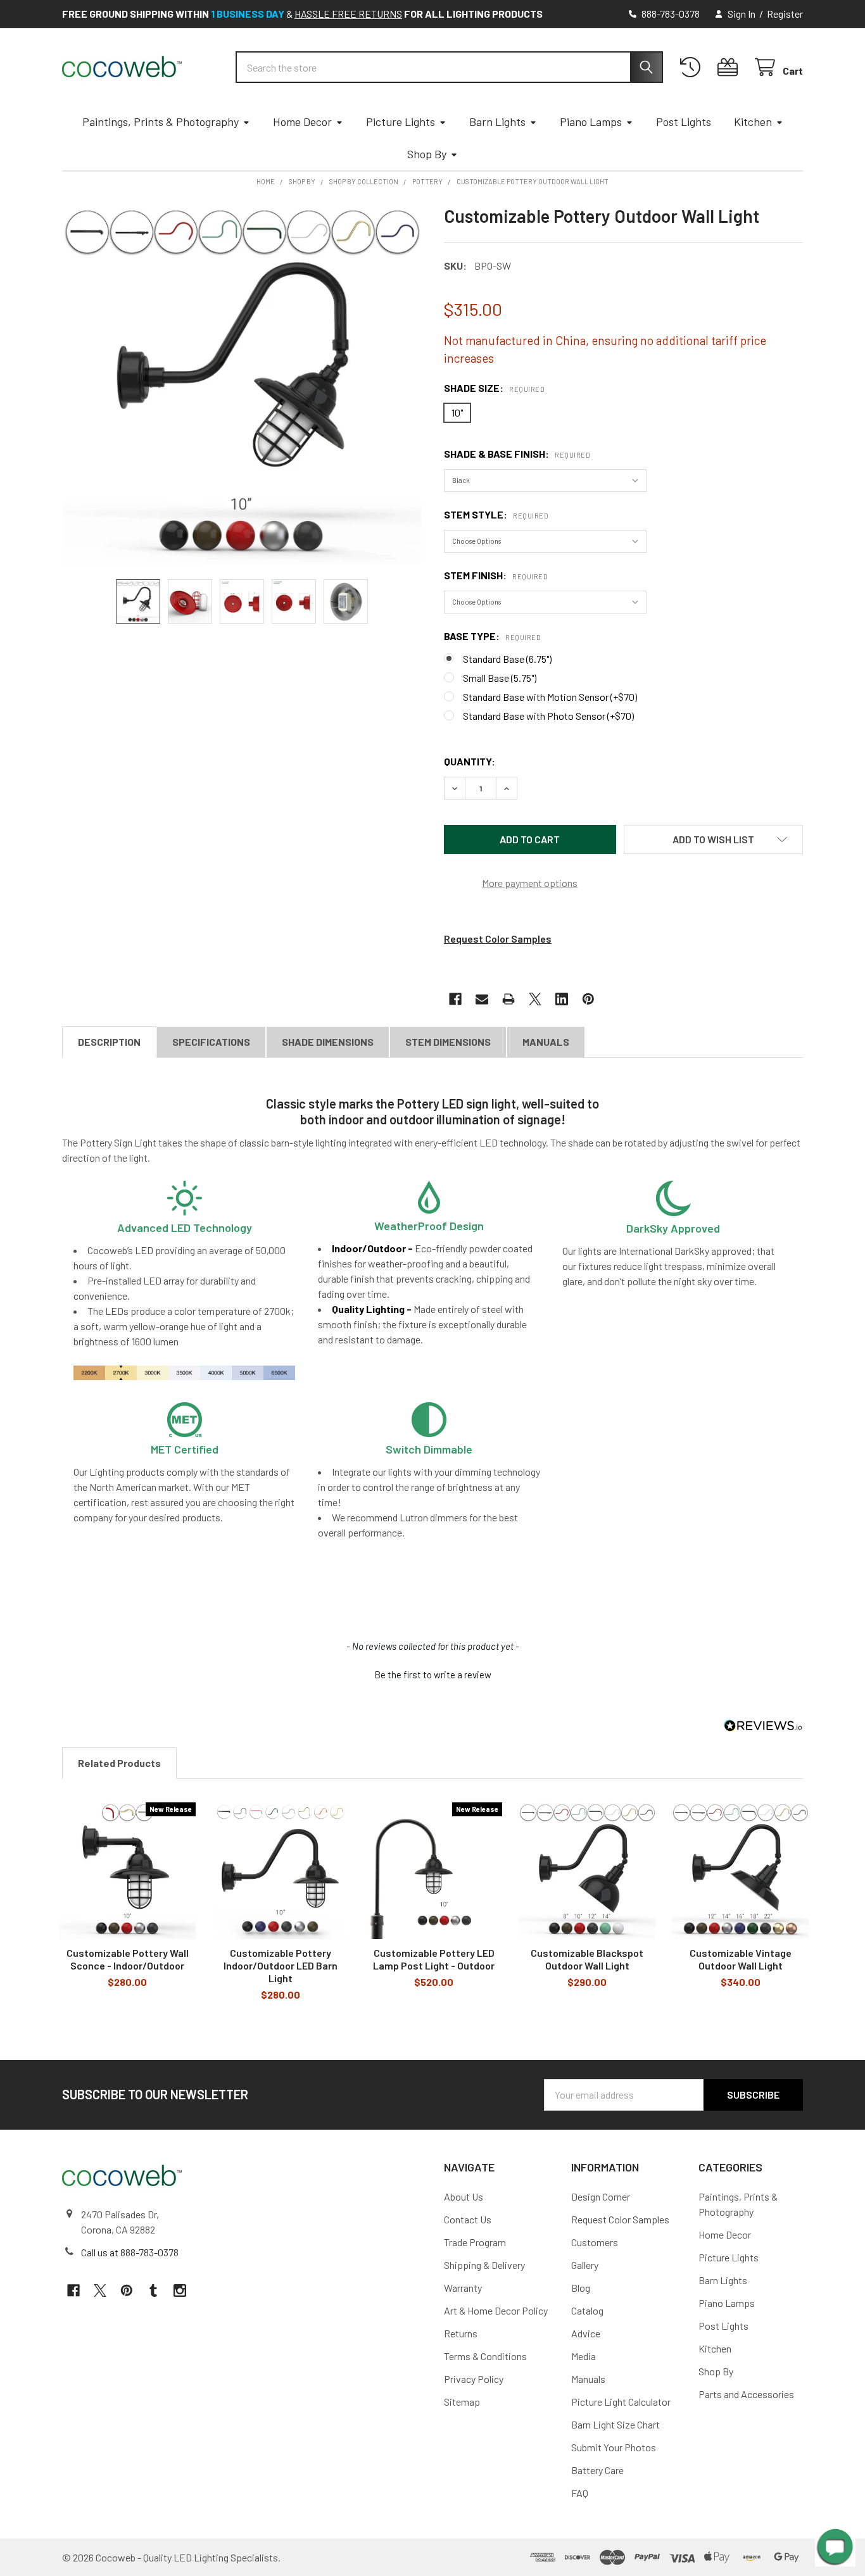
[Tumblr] (153, 2290)
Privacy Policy (474, 2379)
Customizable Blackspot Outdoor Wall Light (587, 1959)
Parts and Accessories (746, 2394)
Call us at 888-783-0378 (130, 2252)
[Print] (508, 999)
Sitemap (462, 2402)
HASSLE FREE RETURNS (348, 14)
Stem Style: (496, 514)
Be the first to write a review (433, 1674)
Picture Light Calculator (621, 2402)
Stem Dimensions (448, 1042)
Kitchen (753, 122)
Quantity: (470, 761)
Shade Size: (494, 388)
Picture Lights (401, 122)
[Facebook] (455, 999)
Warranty (463, 2288)
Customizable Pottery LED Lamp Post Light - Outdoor (434, 1959)
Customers (595, 2242)
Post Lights (684, 122)
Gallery (585, 2265)
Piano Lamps (591, 122)
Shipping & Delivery (484, 2265)
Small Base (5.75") (500, 678)
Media (584, 2356)
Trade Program (475, 2242)
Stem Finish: (496, 575)
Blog (581, 2288)
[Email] (482, 999)
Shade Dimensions (328, 1042)
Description (109, 1042)
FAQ (580, 2493)
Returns (461, 2333)
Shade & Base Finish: (517, 454)
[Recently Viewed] (693, 67)
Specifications (211, 1042)
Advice (586, 2333)
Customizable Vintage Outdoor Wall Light (741, 1959)
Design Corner (601, 2196)
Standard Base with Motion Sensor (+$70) (550, 697)
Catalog (587, 2310)
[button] (714, 839)
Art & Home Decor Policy (496, 2310)
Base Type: (492, 636)
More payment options (530, 883)
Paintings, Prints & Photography (161, 122)
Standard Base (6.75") (507, 659)
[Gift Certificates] (730, 67)
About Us (464, 2196)
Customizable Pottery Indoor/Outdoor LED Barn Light (281, 1965)
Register (785, 14)
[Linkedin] (562, 999)
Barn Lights (497, 122)
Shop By (427, 154)
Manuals (546, 1042)
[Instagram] (180, 2290)
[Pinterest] (588, 999)
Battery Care (597, 2470)
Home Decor (302, 122)
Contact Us (468, 2219)
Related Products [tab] (119, 1763)
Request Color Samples (498, 939)
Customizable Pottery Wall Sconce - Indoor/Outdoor (128, 1959)
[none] (242, 385)
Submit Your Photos (614, 2447)
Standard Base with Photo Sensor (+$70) (548, 716)
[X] (535, 999)
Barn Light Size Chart (616, 2424)
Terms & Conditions (485, 2356)
